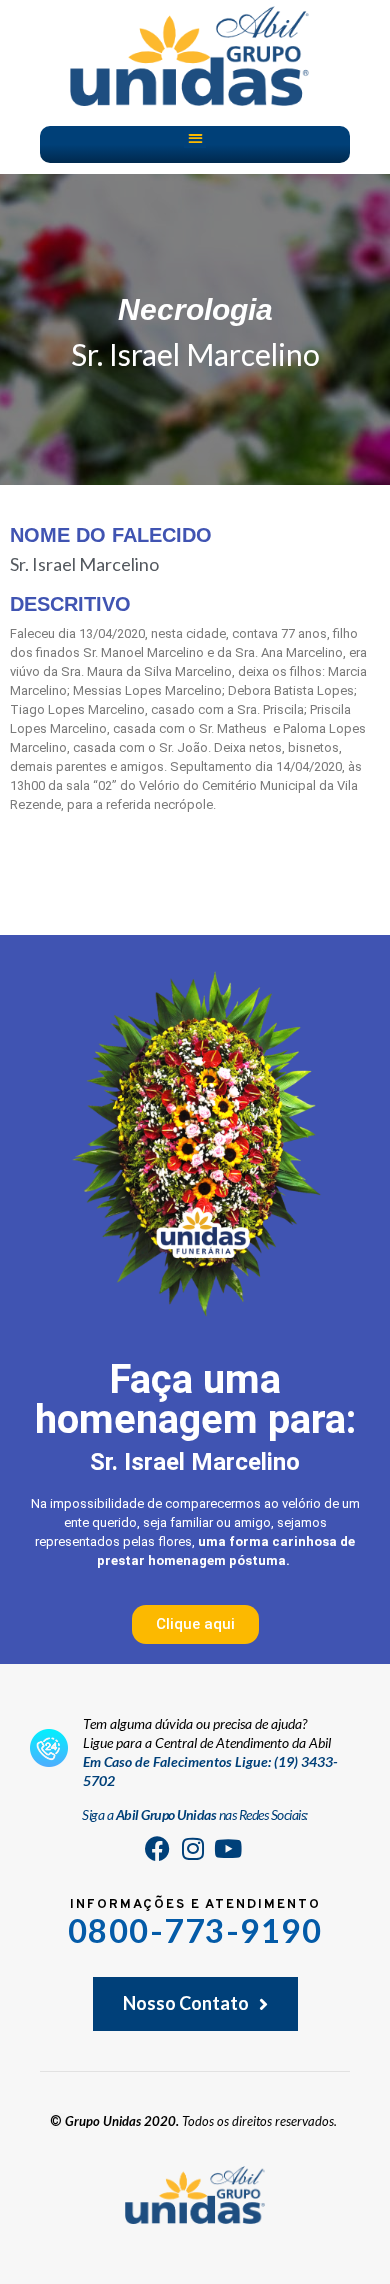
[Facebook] (158, 1849)
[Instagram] (193, 1849)
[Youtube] (228, 1849)
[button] (195, 137)
